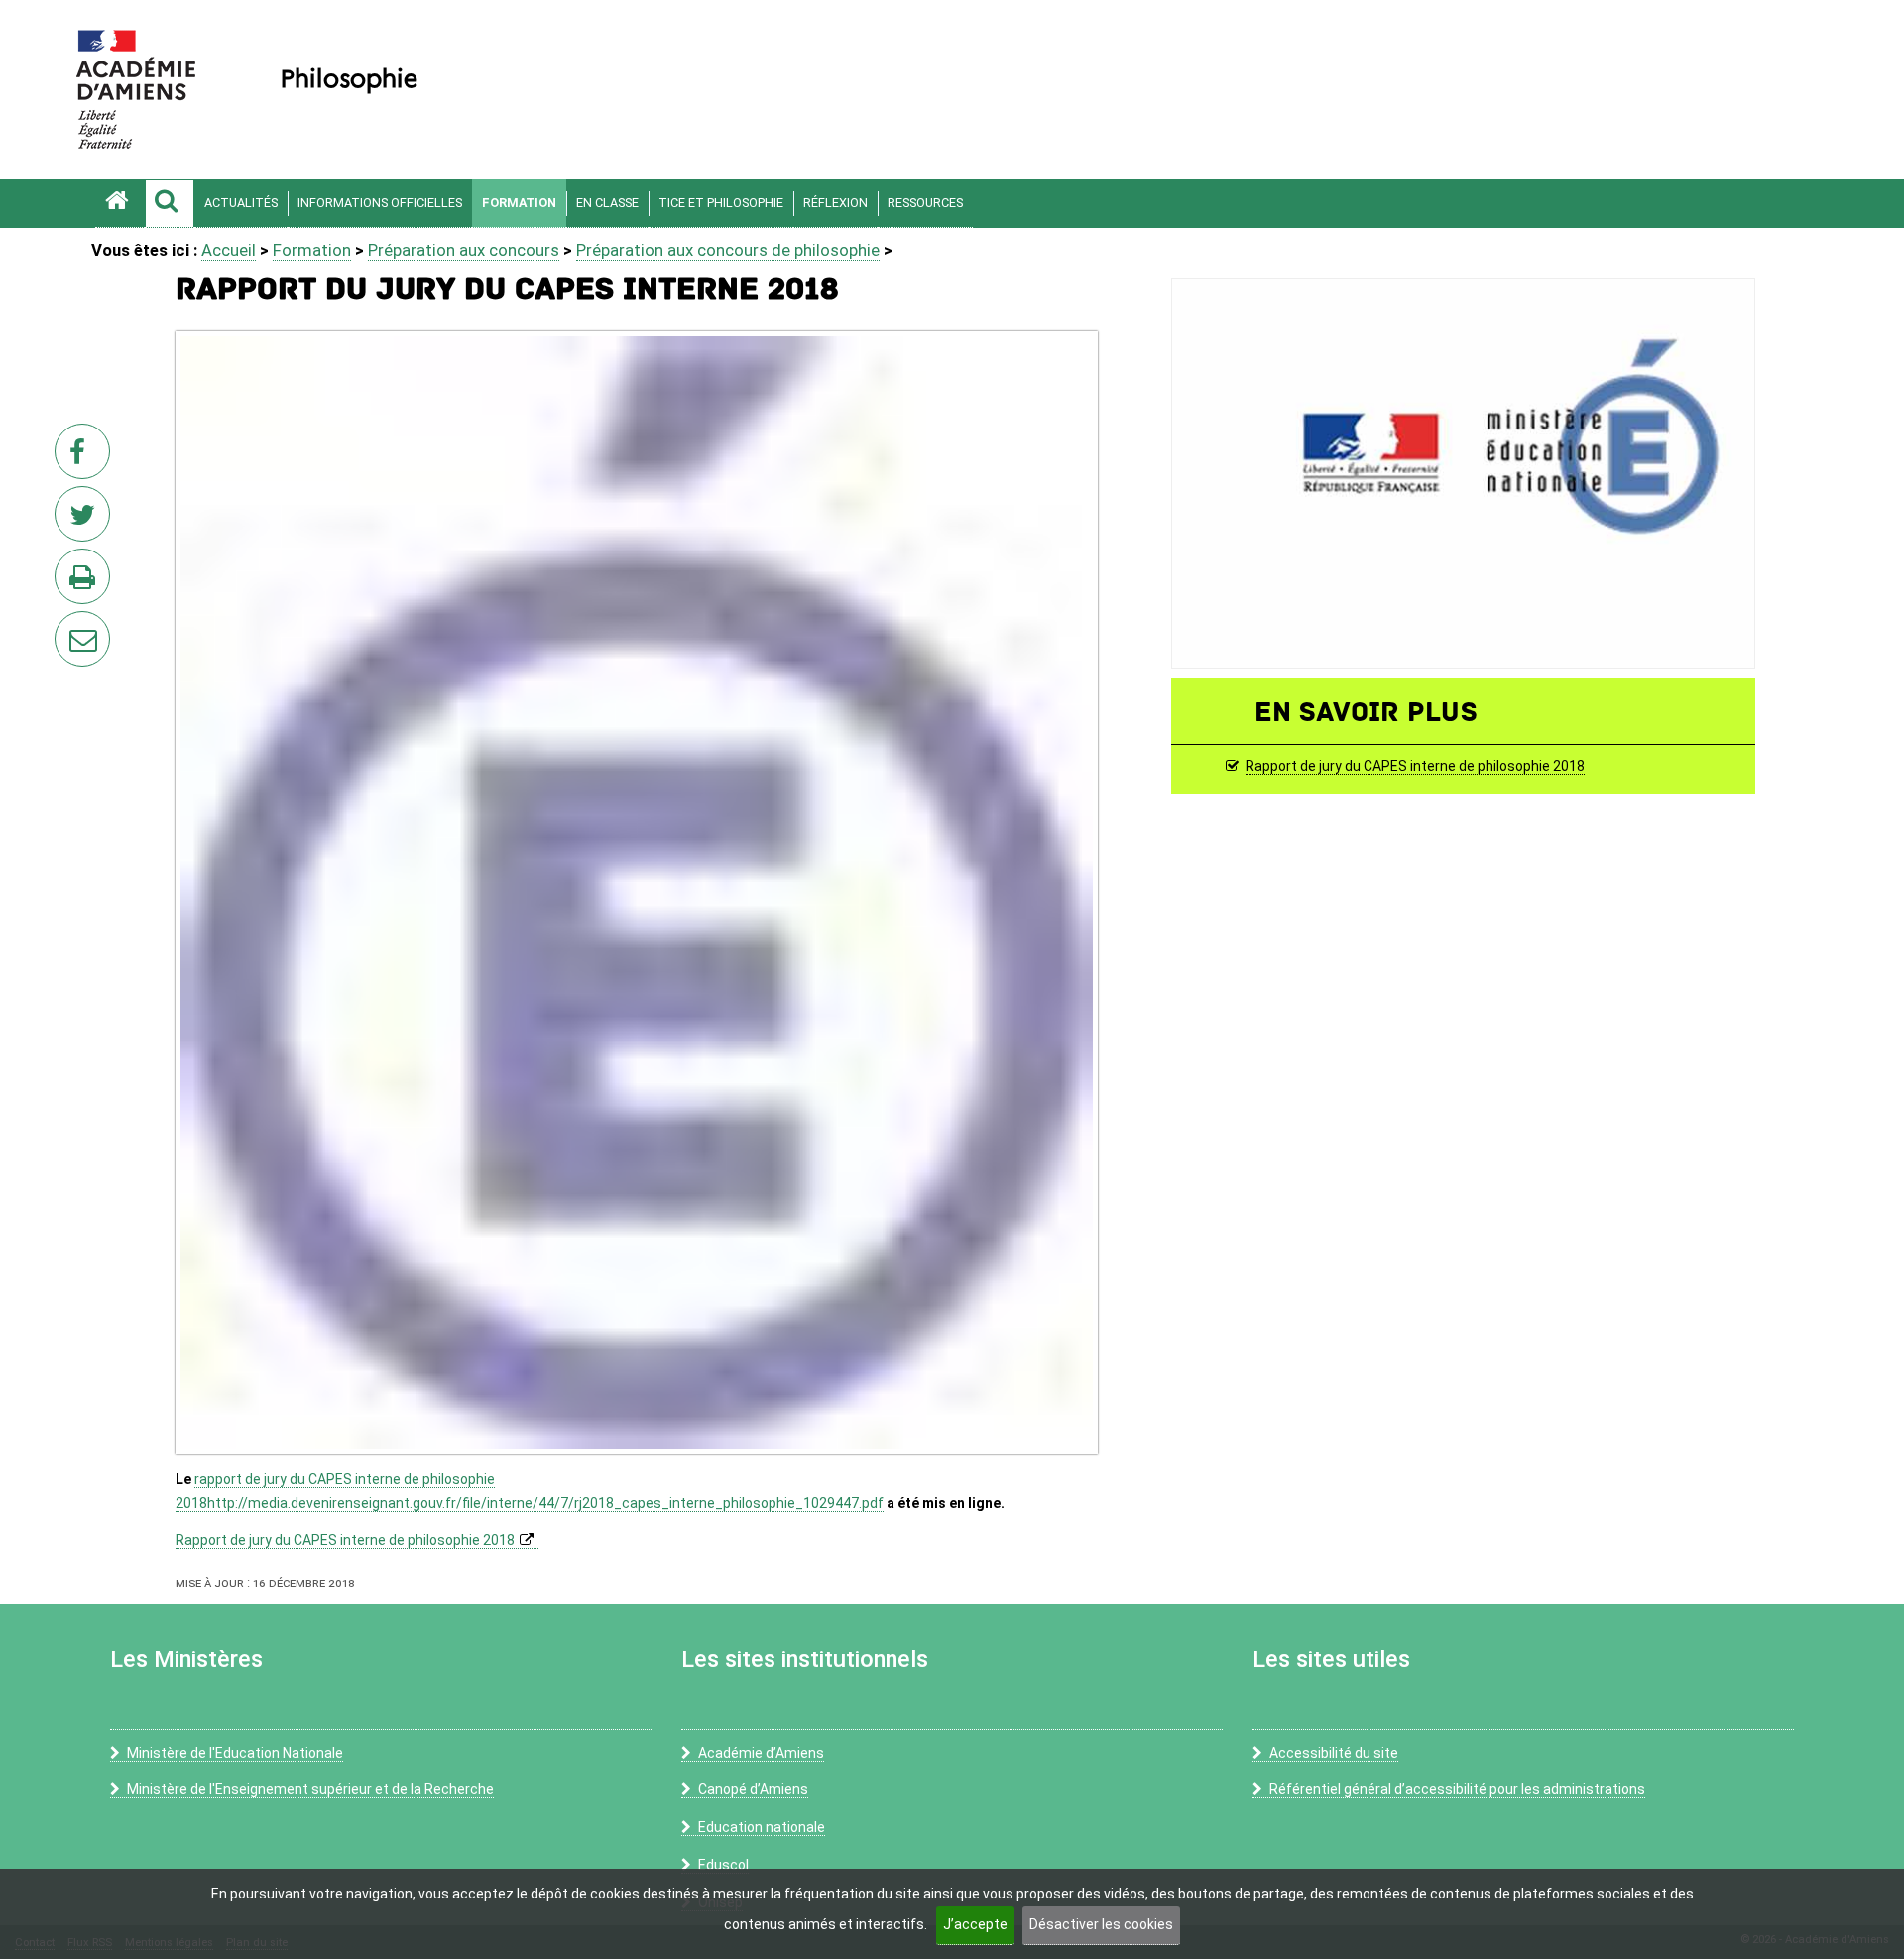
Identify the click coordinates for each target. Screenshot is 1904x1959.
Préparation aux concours (464, 250)
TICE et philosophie (721, 203)
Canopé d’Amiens (753, 1789)
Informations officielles (380, 203)
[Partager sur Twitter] (86, 520)
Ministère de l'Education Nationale (235, 1753)
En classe (607, 203)
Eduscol (723, 1865)
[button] (170, 203)
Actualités (241, 203)
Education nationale (762, 1827)
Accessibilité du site (1334, 1753)
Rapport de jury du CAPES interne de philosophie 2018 (345, 1540)
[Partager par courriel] (69, 626)
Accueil (229, 250)
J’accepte (975, 1924)
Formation (519, 203)
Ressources (925, 203)
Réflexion (835, 203)
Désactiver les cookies (1101, 1924)
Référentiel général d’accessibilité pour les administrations (1457, 1789)
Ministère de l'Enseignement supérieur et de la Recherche (310, 1789)
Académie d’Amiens (761, 1753)
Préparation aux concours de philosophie (728, 250)
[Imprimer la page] (86, 582)
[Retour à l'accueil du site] (120, 203)
